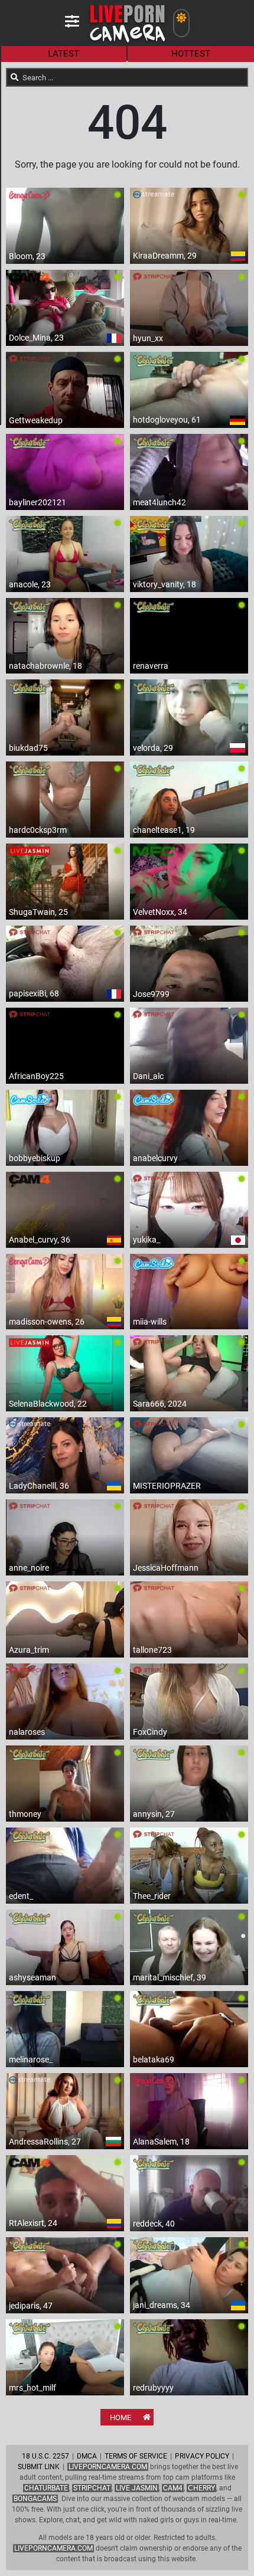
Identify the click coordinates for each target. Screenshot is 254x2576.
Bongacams (35, 2499)
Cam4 (173, 2488)
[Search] (15, 77)
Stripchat (92, 2488)
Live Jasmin (137, 2488)
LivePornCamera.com (108, 2467)
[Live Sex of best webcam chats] (127, 42)
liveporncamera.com (53, 2548)
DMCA (87, 2456)
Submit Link (39, 2467)
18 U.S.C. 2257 (45, 2456)
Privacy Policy (202, 2456)
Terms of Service (136, 2456)
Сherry (201, 2488)
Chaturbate (46, 2488)
